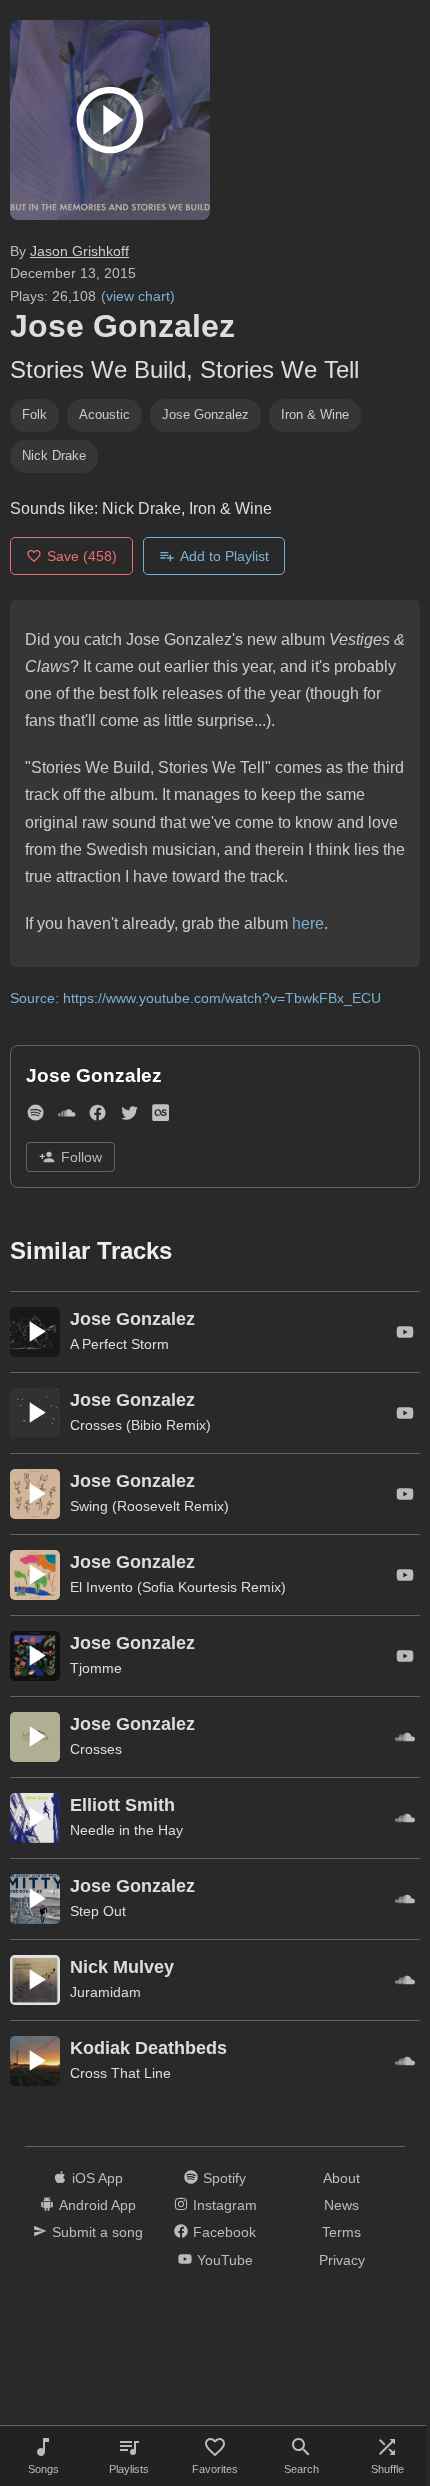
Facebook (224, 2232)
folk (34, 414)
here (308, 923)
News (341, 2205)
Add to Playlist (224, 556)
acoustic (104, 414)
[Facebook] (97, 1117)
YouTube (225, 2260)
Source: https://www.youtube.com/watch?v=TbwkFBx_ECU (195, 998)
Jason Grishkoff (79, 251)
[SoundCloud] (66, 1117)
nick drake (54, 455)
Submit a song (97, 2232)
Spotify (224, 2178)
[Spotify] (35, 1117)
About (341, 2178)
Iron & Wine (315, 414)
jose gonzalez (205, 414)
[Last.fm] (160, 1117)
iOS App (97, 2178)
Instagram (225, 2205)
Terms (341, 2232)
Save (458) (82, 556)
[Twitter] (129, 1117)
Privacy (342, 2260)
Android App (97, 2205)
